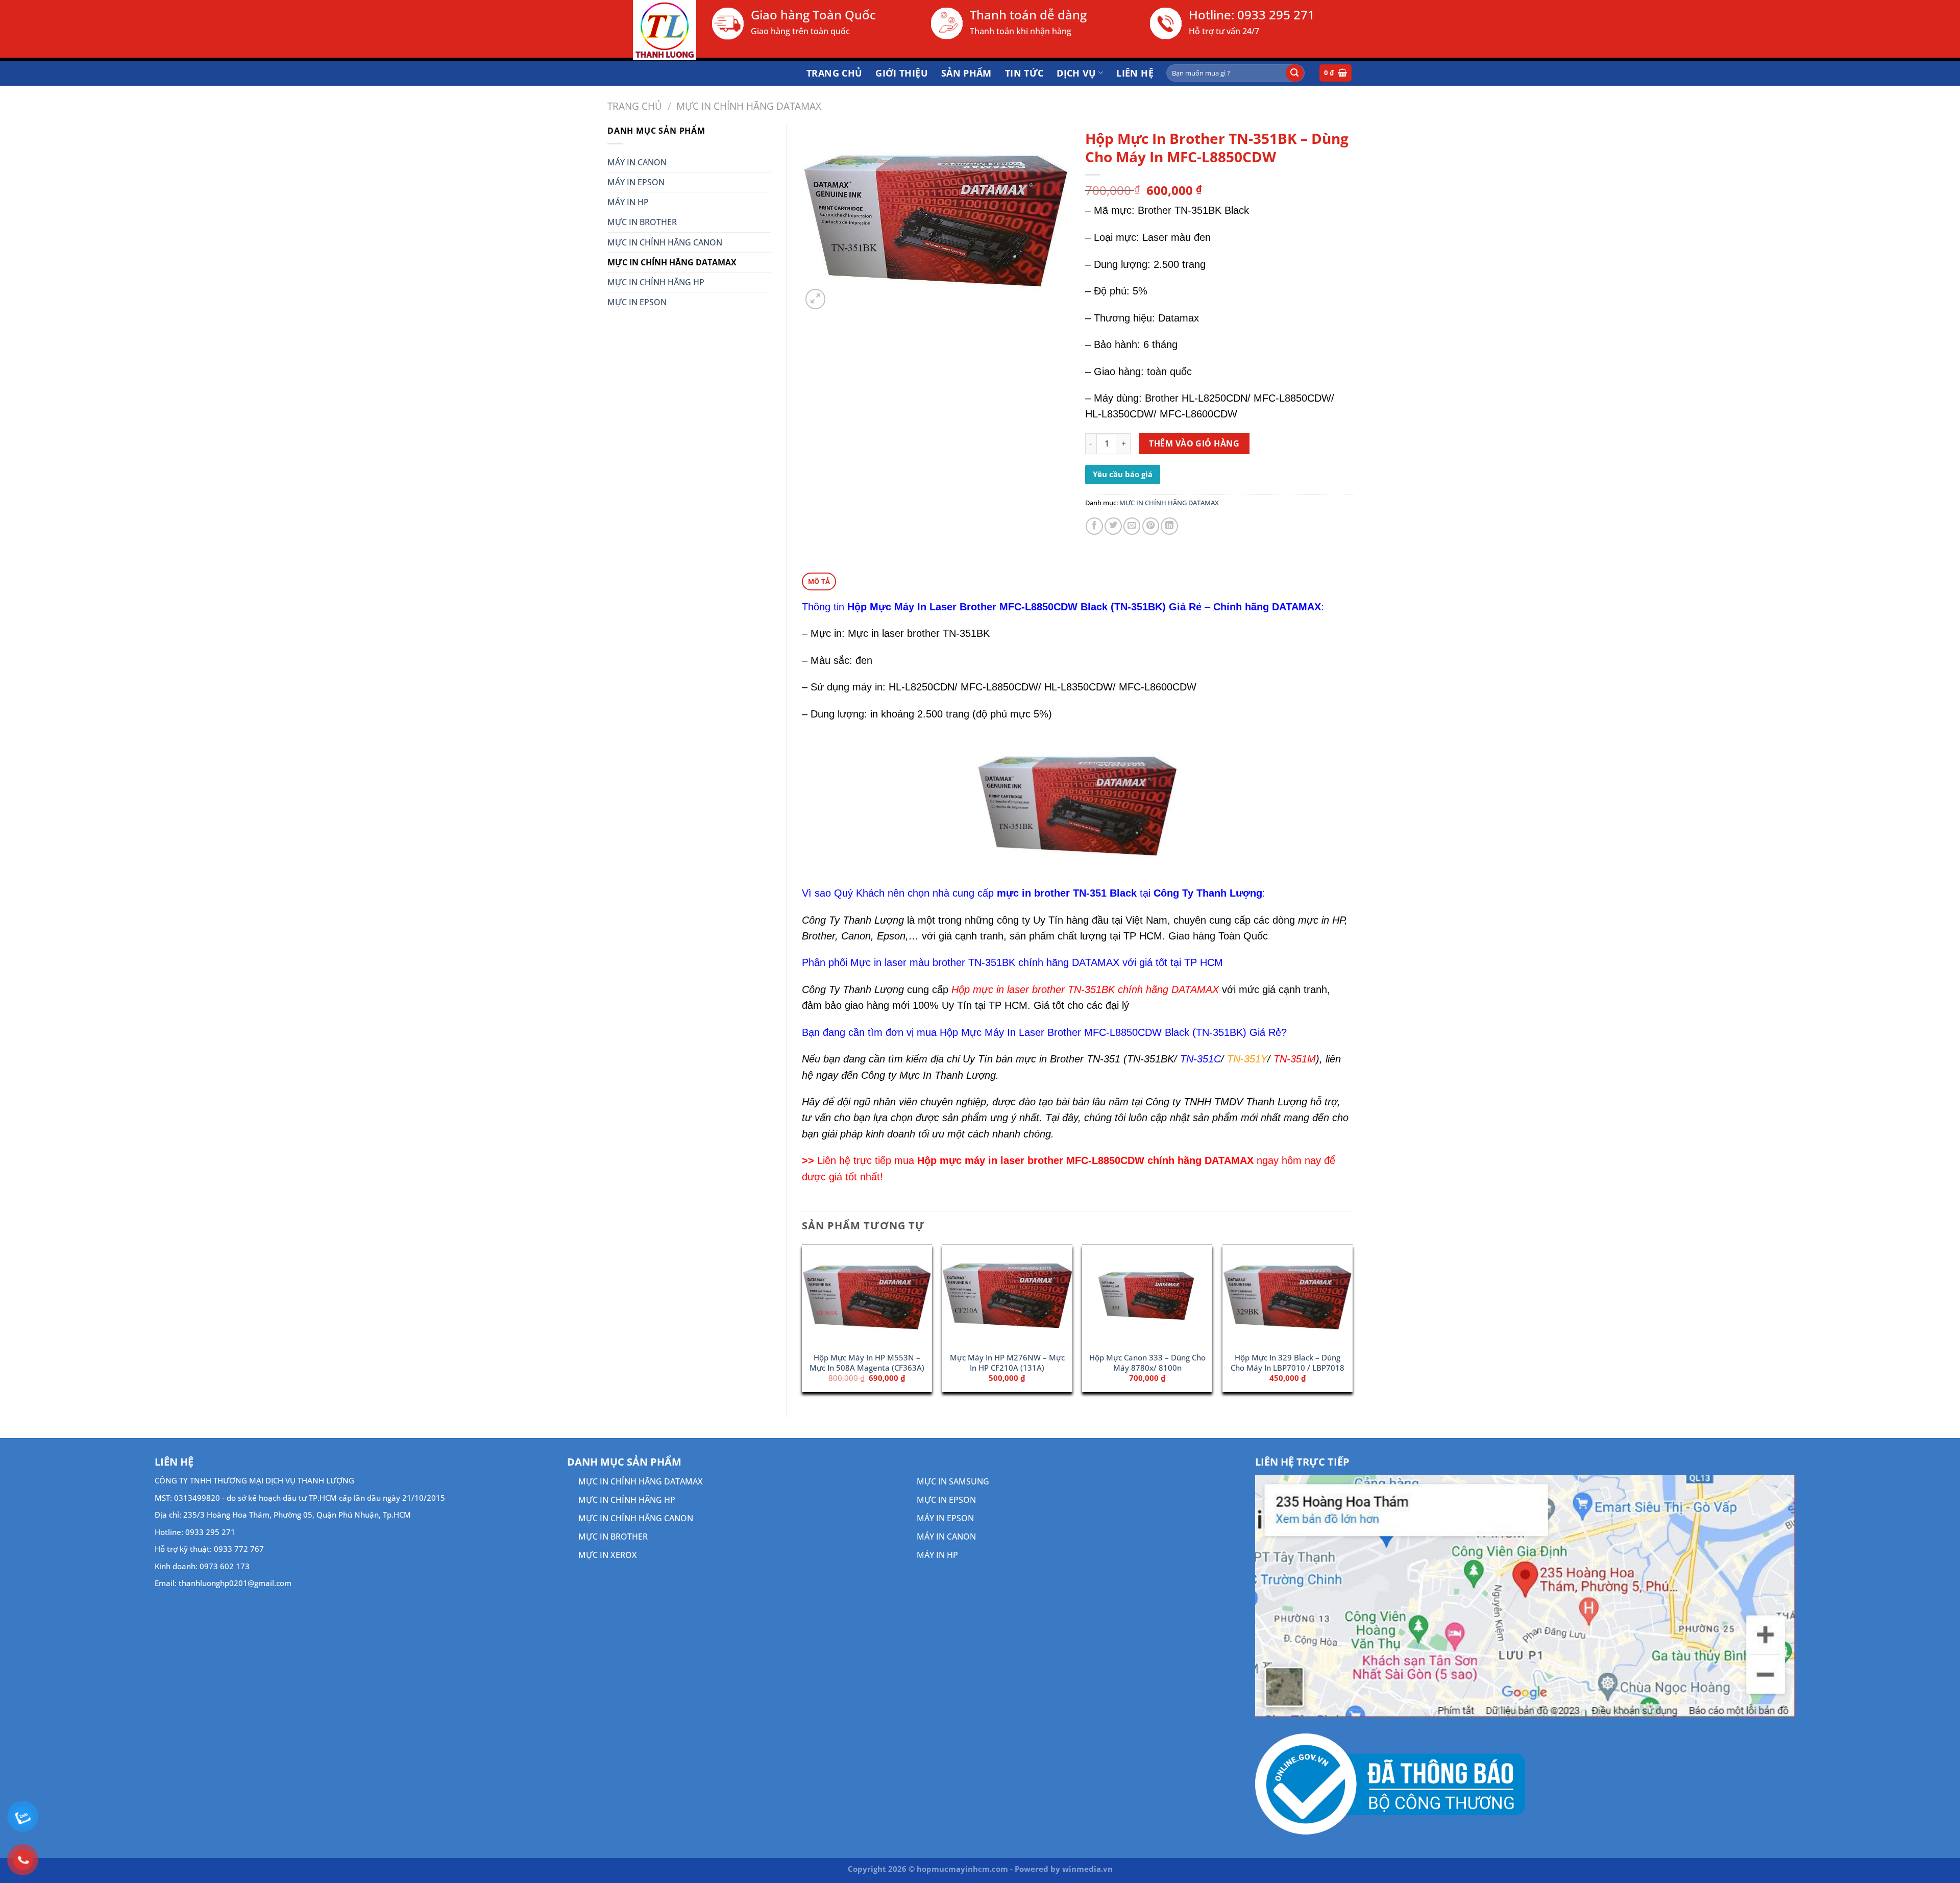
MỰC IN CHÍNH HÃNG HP (656, 282)
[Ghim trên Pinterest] (1151, 526)
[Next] (1352, 1322)
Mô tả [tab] (819, 581)
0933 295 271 (1276, 15)
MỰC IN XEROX (608, 1555)
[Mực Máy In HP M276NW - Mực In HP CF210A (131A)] (1007, 1296)
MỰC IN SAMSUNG (953, 1481)
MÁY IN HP (628, 202)
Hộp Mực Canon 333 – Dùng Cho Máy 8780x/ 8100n (1147, 1362)
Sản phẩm (966, 73)
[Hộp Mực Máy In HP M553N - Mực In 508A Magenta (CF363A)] (867, 1296)
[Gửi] (1295, 73)
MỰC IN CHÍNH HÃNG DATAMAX (749, 106)
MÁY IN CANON (637, 162)
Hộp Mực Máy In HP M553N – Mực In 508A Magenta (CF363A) (867, 1362)
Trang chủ (834, 73)
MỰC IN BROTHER (642, 222)
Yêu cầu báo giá (1123, 474)
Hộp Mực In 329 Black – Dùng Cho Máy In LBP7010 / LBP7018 (1288, 1362)
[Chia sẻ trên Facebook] (1094, 526)
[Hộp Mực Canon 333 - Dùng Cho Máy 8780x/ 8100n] (1147, 1296)
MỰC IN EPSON (637, 302)
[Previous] (802, 1322)
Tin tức (1024, 73)
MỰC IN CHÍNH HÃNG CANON (665, 242)
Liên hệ (1135, 73)
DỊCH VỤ (1076, 73)
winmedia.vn (1087, 1869)
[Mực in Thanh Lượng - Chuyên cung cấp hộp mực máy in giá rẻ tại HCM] (652, 30)
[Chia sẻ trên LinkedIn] (1169, 526)
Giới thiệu (902, 73)
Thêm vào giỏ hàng (1194, 443)
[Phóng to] (816, 299)
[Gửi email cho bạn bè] (1132, 526)
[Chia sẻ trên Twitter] (1113, 526)
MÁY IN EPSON (636, 182)
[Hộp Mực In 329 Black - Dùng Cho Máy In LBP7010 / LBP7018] (1288, 1296)
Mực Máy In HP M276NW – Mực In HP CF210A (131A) (1007, 1362)
